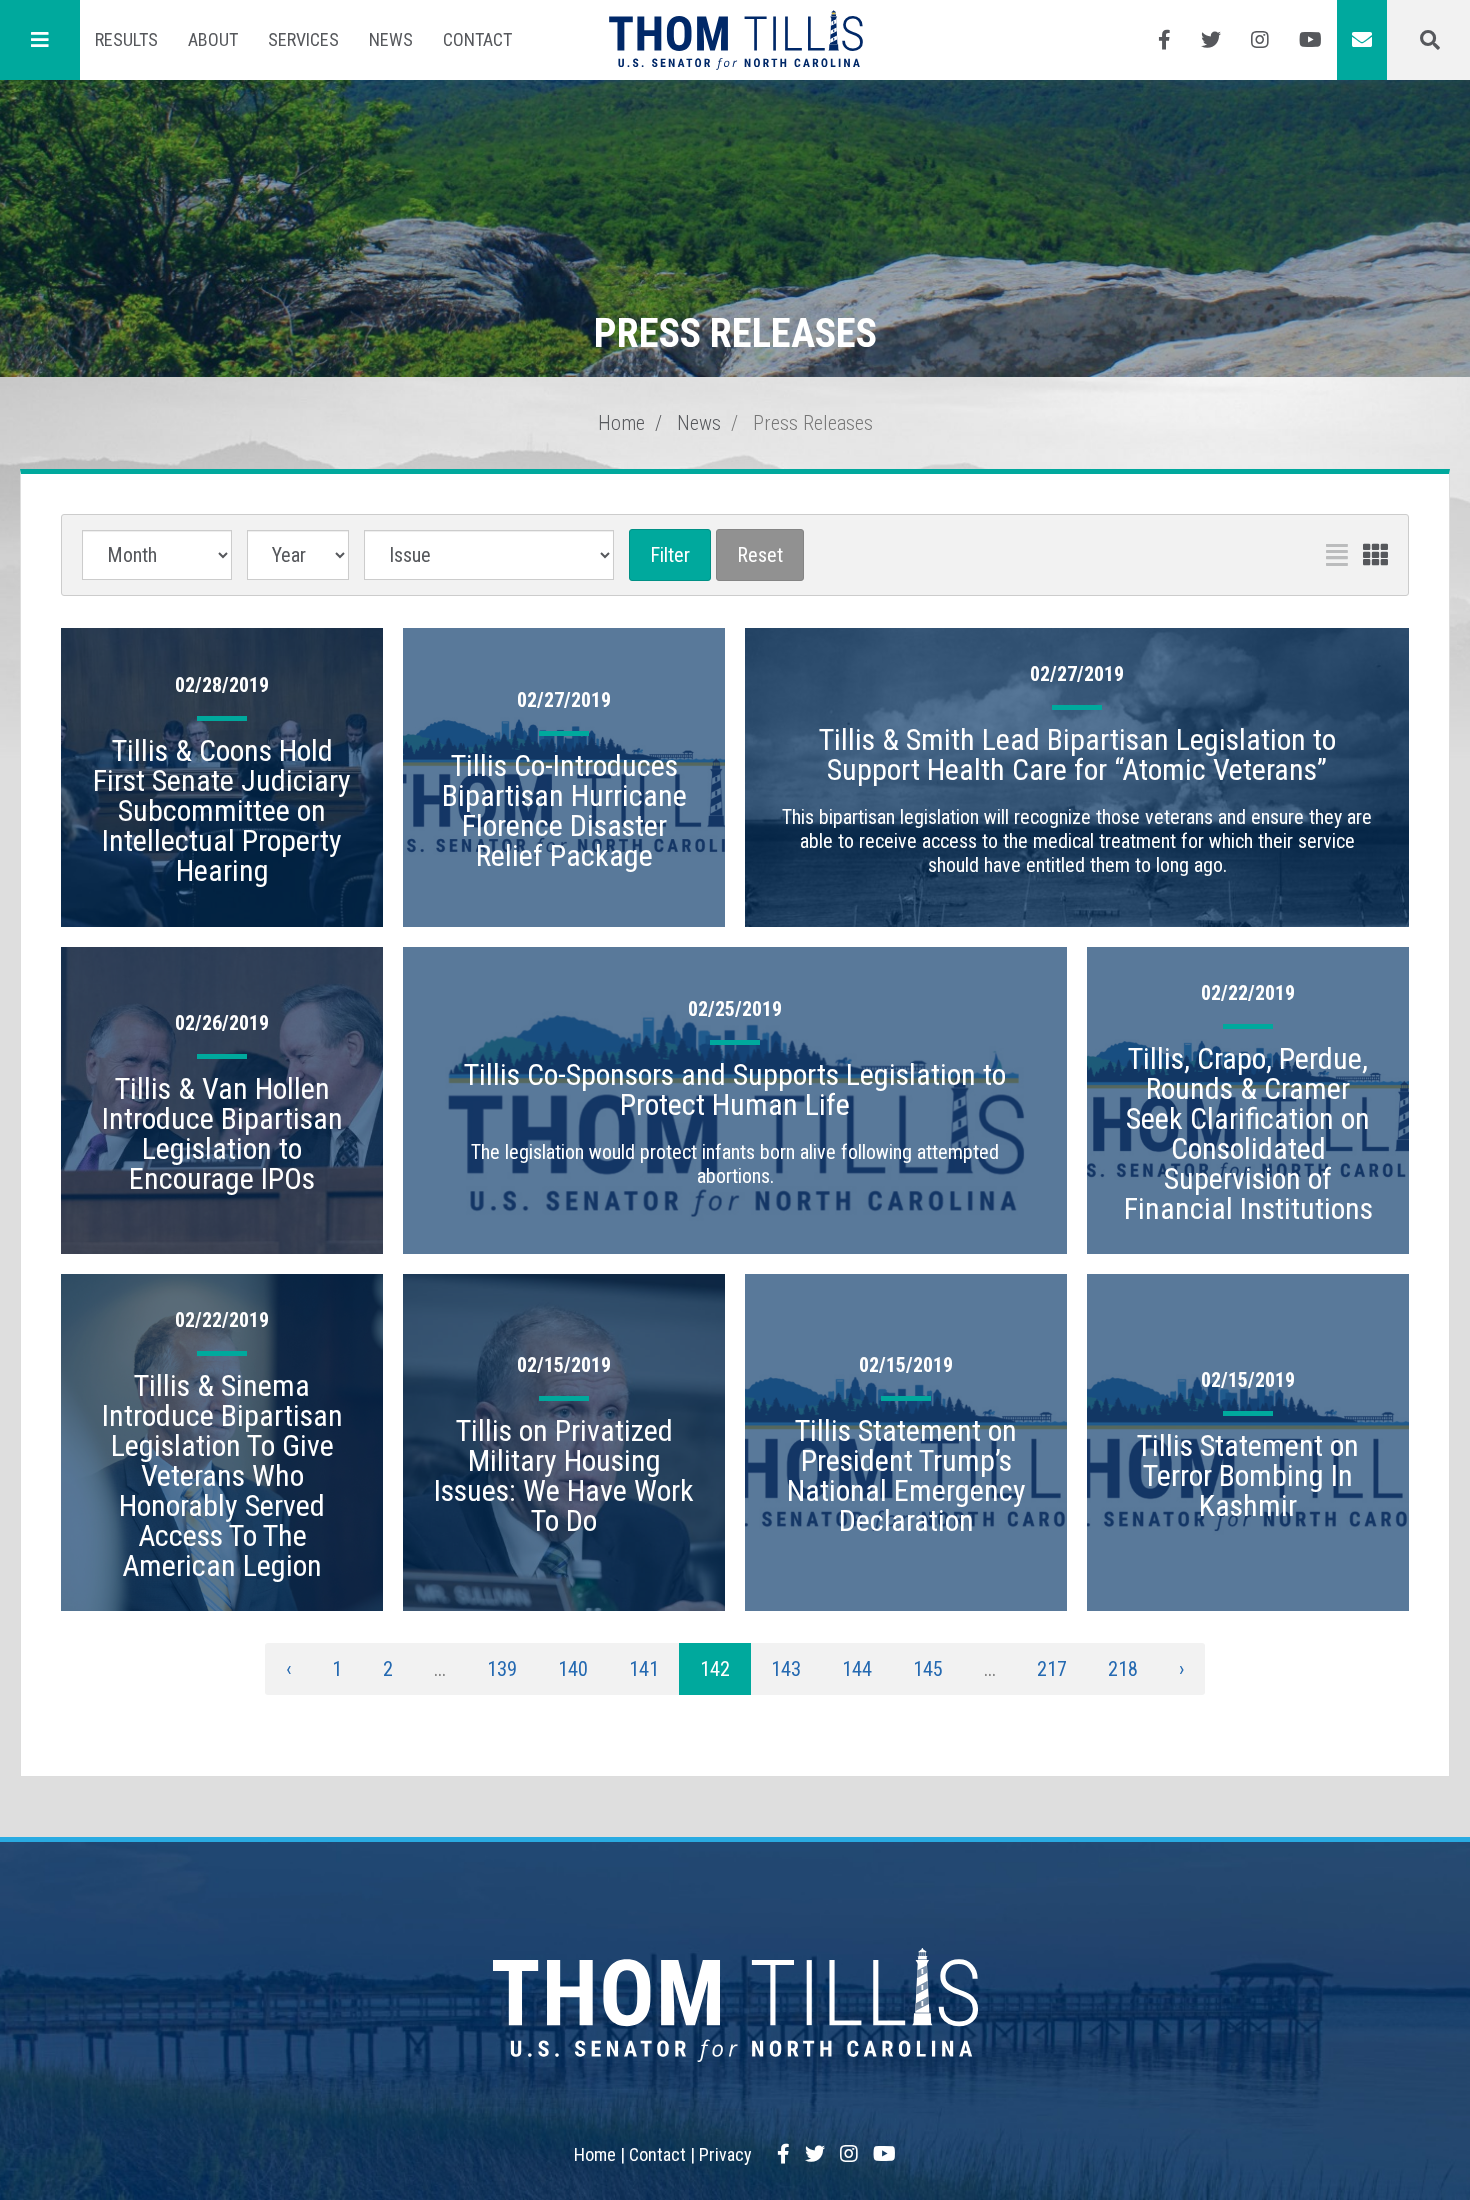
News (391, 39)
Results (126, 39)
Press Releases (813, 423)
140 (573, 1669)
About (213, 39)
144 (857, 1669)
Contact (477, 39)
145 (928, 1669)
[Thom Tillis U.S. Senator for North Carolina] (735, 40)
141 (644, 1669)
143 (786, 1669)
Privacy (725, 2154)
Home (621, 423)
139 (502, 1669)
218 (1123, 1669)
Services (303, 39)
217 (1052, 1669)
